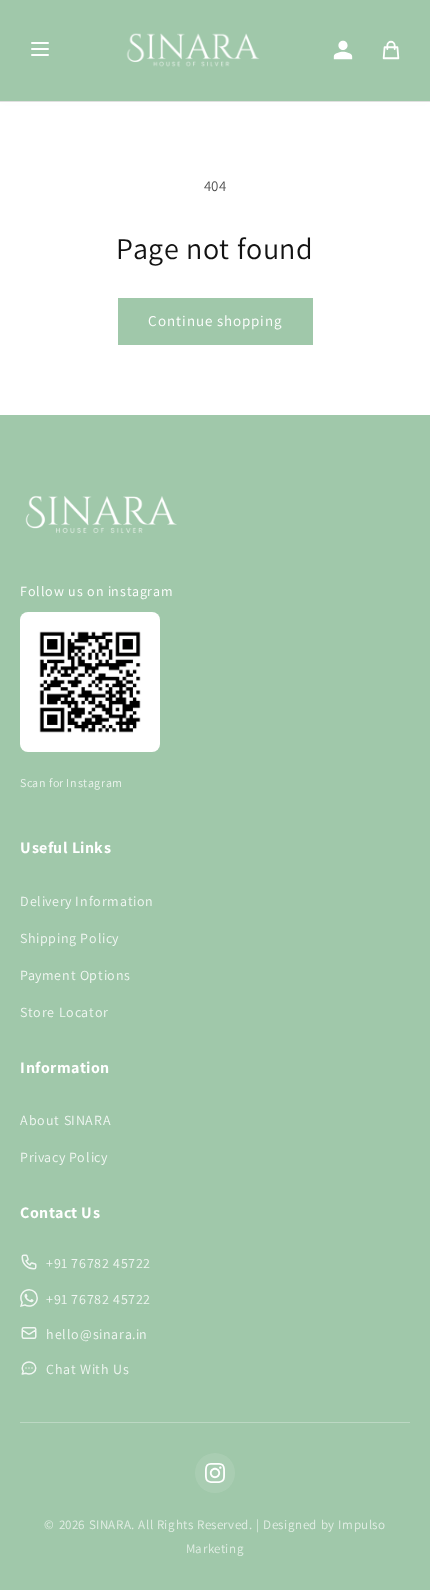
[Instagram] (215, 1473)
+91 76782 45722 (98, 1263)
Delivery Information (87, 901)
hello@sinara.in (97, 1334)
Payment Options (75, 975)
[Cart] (391, 50)
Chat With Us (87, 1369)
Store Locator (64, 1012)
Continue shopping (215, 320)
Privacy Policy (63, 1157)
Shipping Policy (69, 938)
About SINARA (65, 1120)
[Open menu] (40, 50)
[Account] (343, 50)
